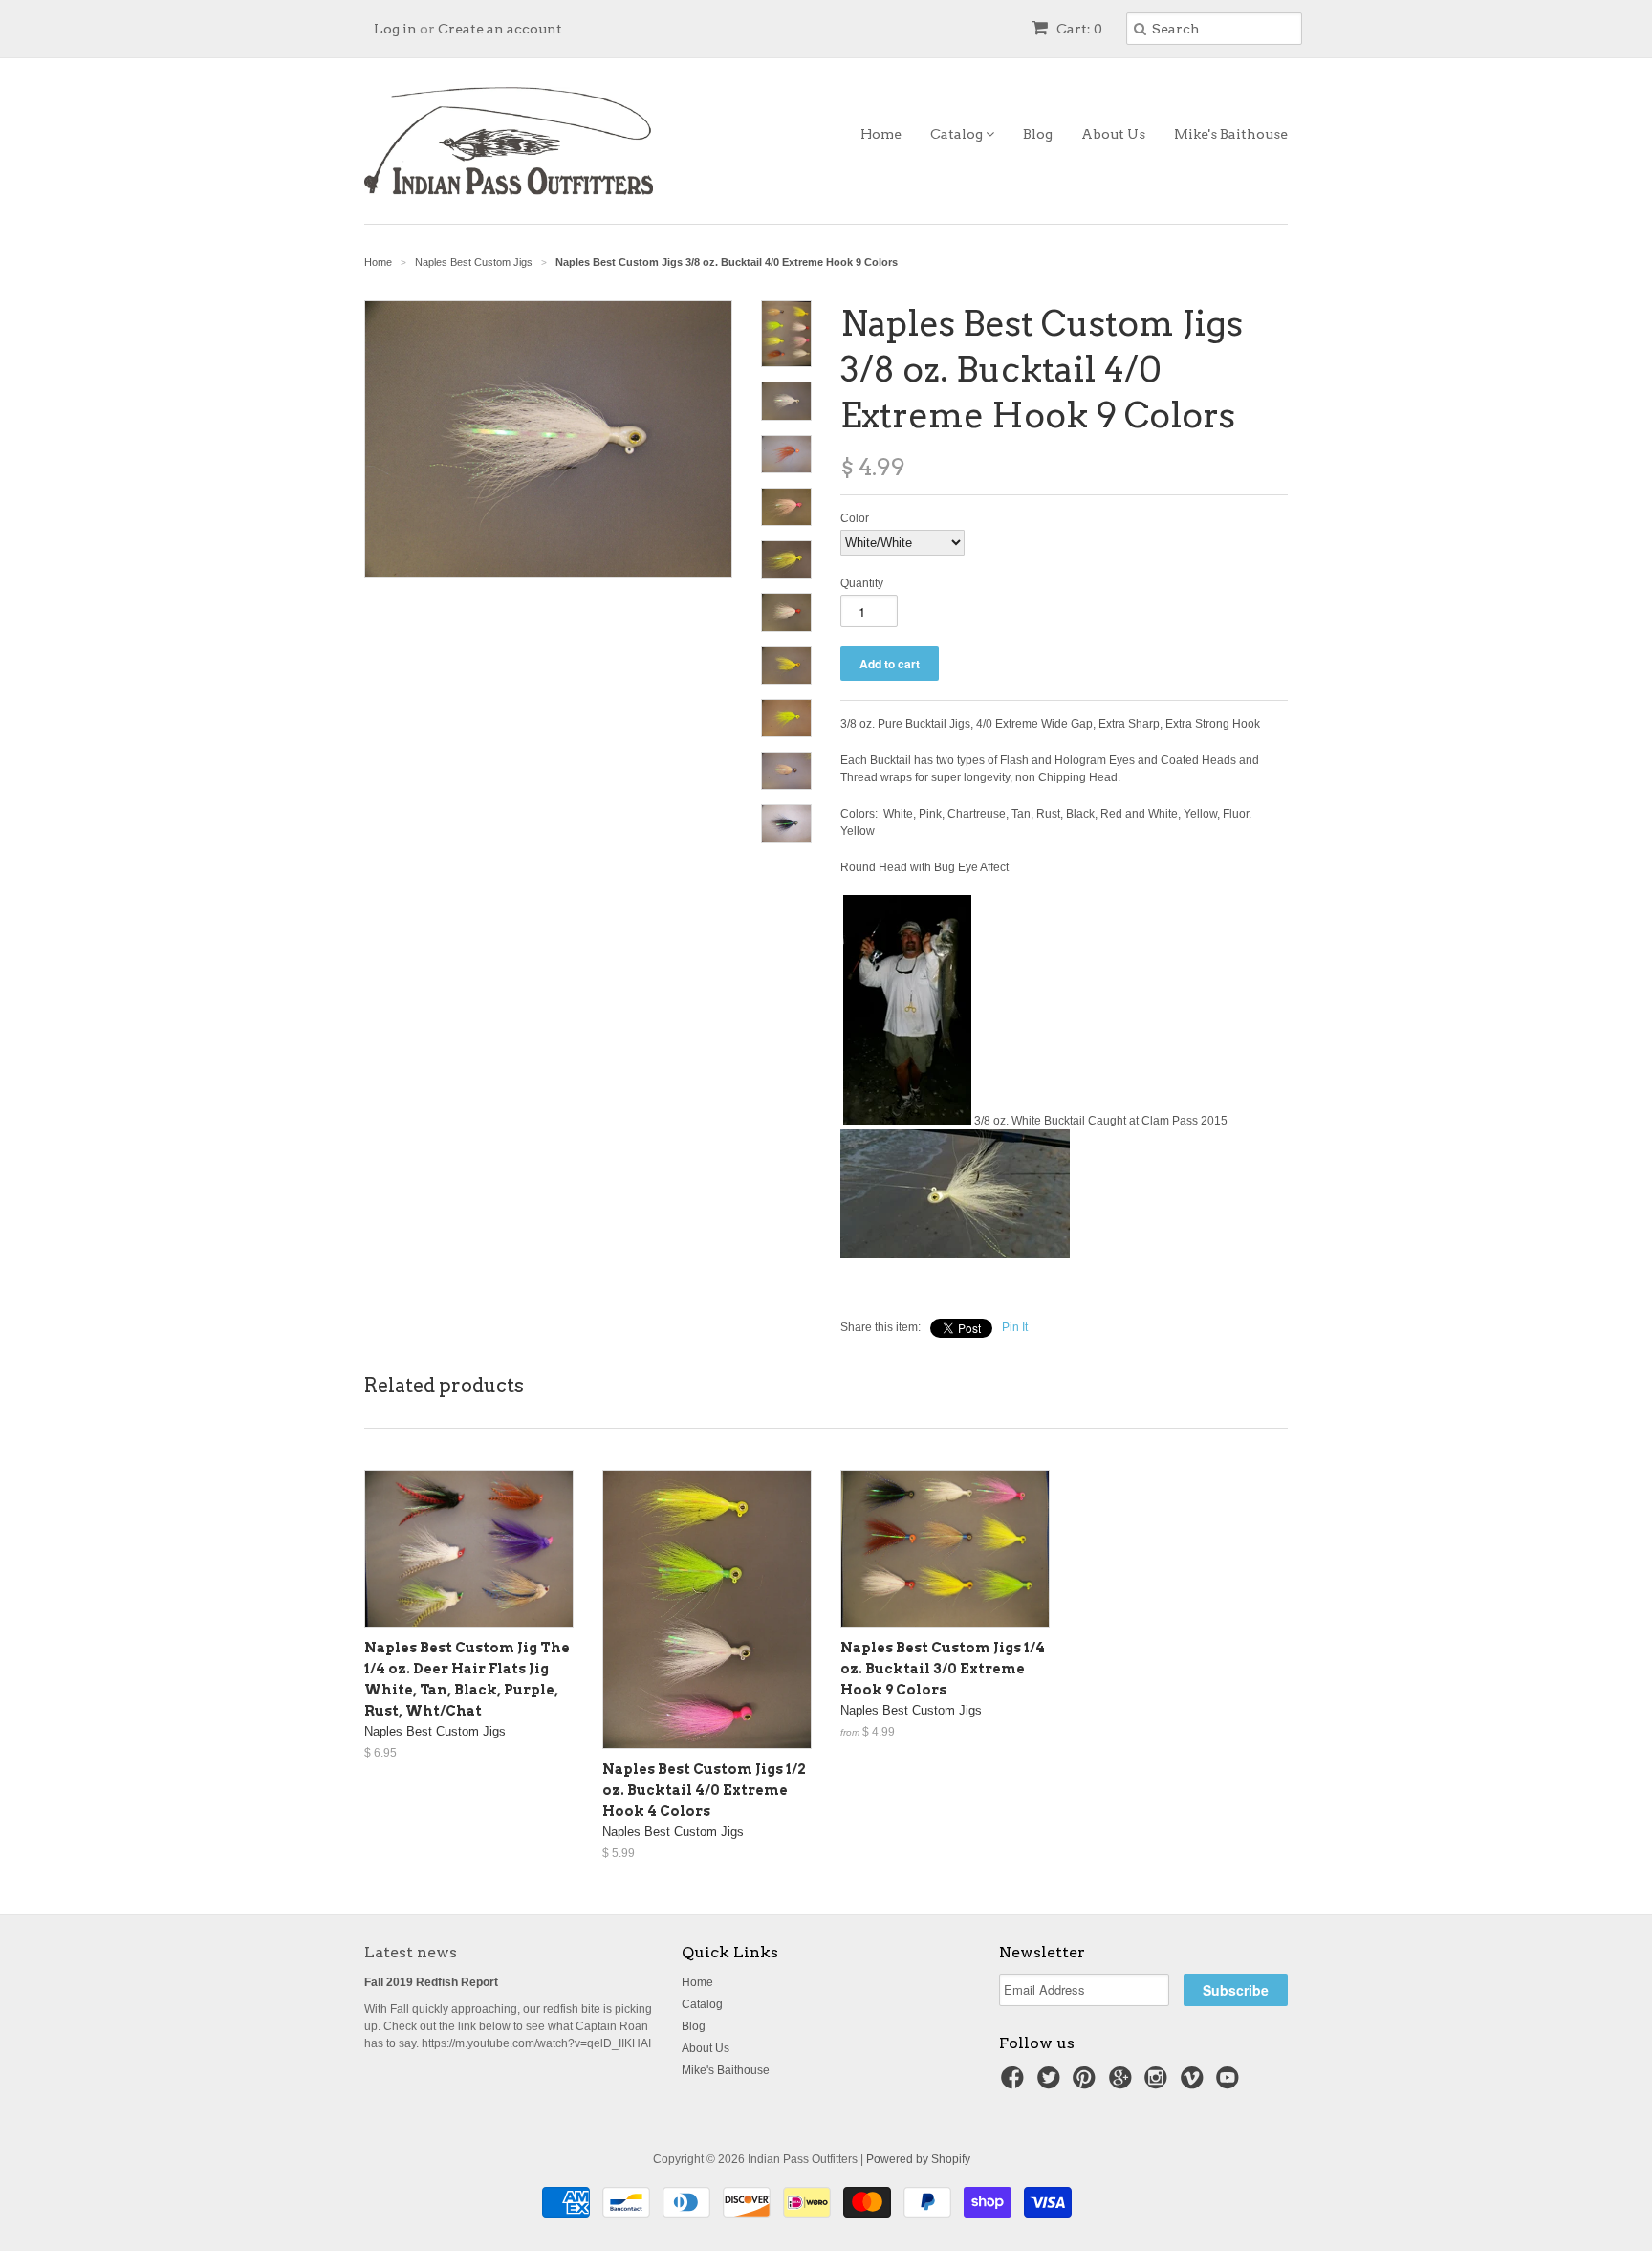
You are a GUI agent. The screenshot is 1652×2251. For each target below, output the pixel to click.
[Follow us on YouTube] (1230, 2084)
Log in (395, 29)
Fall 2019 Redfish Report (431, 1982)
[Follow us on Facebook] (1015, 2084)
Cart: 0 (1078, 29)
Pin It (1015, 1327)
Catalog (958, 134)
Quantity (862, 583)
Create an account (500, 29)
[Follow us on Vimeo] (1195, 2084)
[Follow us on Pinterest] (1087, 2084)
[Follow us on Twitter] (1052, 2084)
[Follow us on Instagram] (1159, 2084)
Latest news (411, 1952)
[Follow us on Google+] (1123, 2084)
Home (881, 134)
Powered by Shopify (918, 2159)
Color (855, 518)
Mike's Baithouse (1231, 134)
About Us (1113, 134)
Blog (1038, 134)
